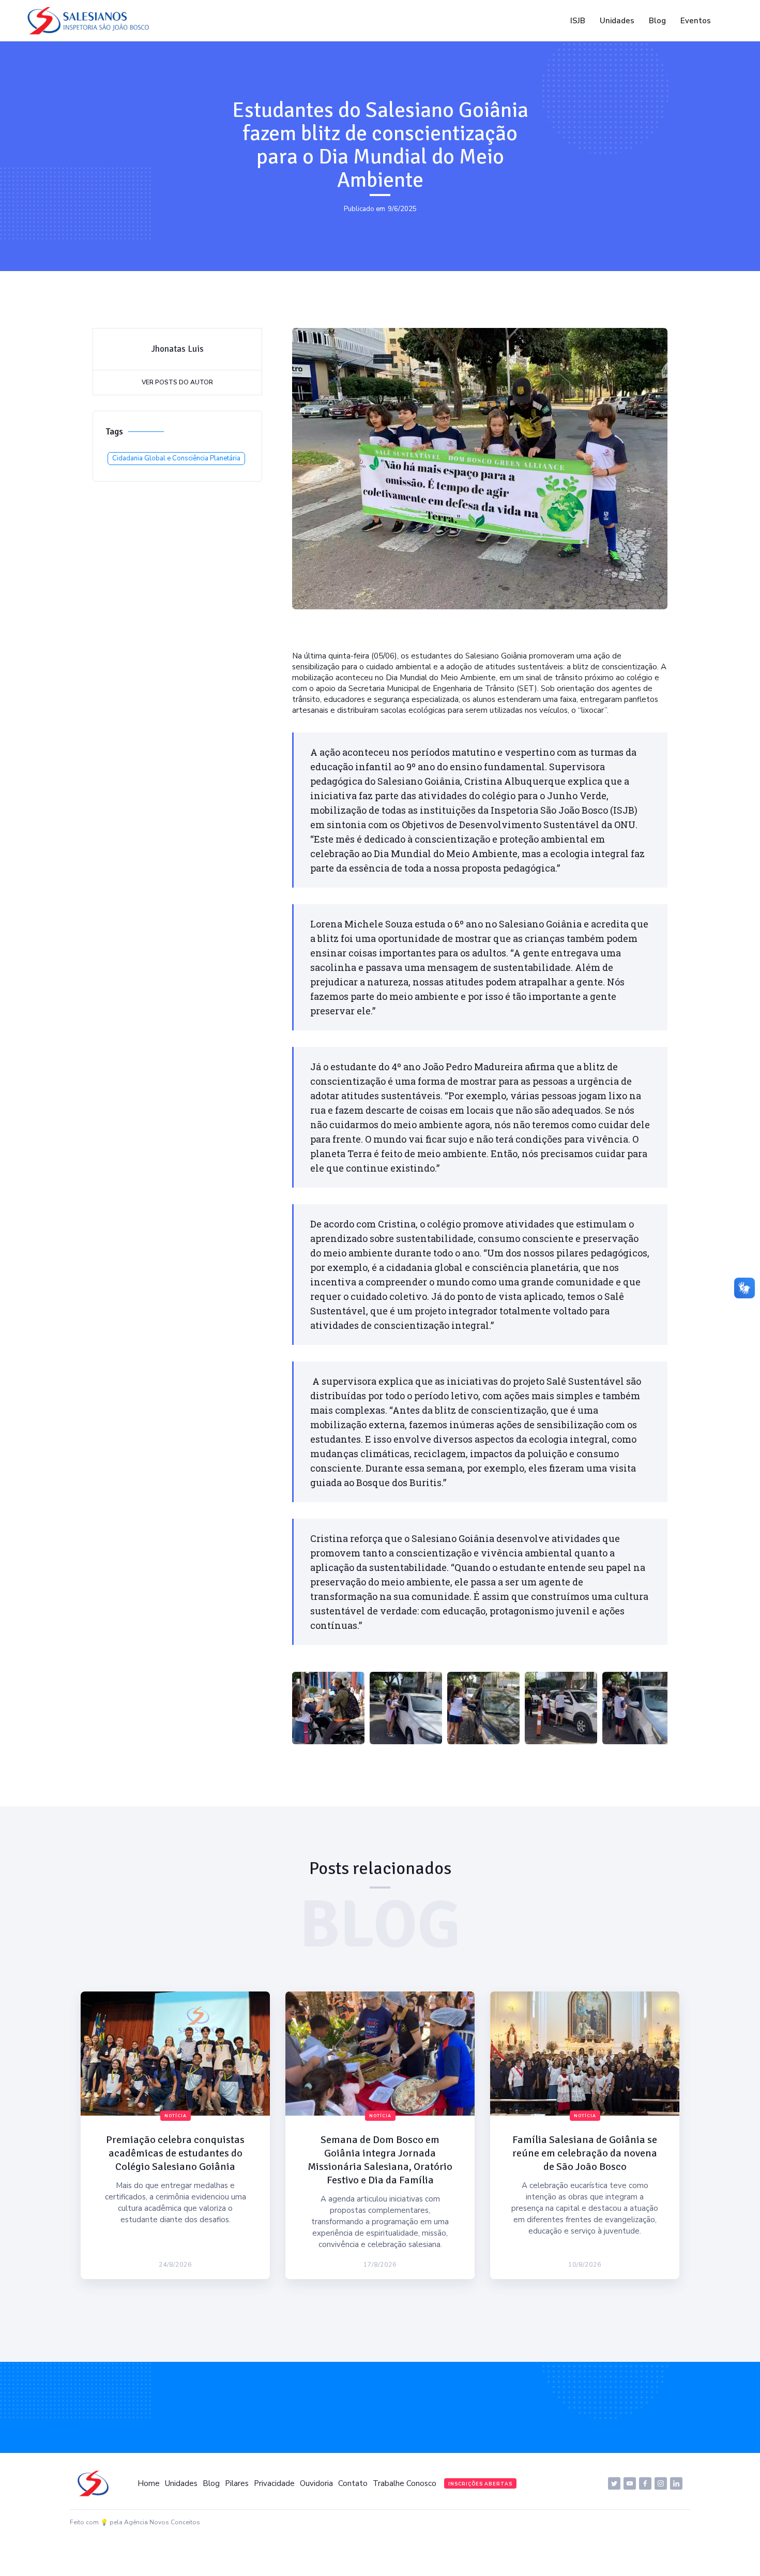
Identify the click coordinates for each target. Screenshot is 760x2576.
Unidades (617, 21)
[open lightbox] (328, 1708)
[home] (91, 21)
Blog (657, 21)
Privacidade (274, 2483)
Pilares (237, 2483)
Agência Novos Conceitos (162, 2522)
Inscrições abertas (480, 2484)
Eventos (696, 21)
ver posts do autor (177, 382)
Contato (353, 2483)
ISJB (578, 21)
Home (149, 2483)
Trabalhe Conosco (405, 2483)
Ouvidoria (316, 2483)
